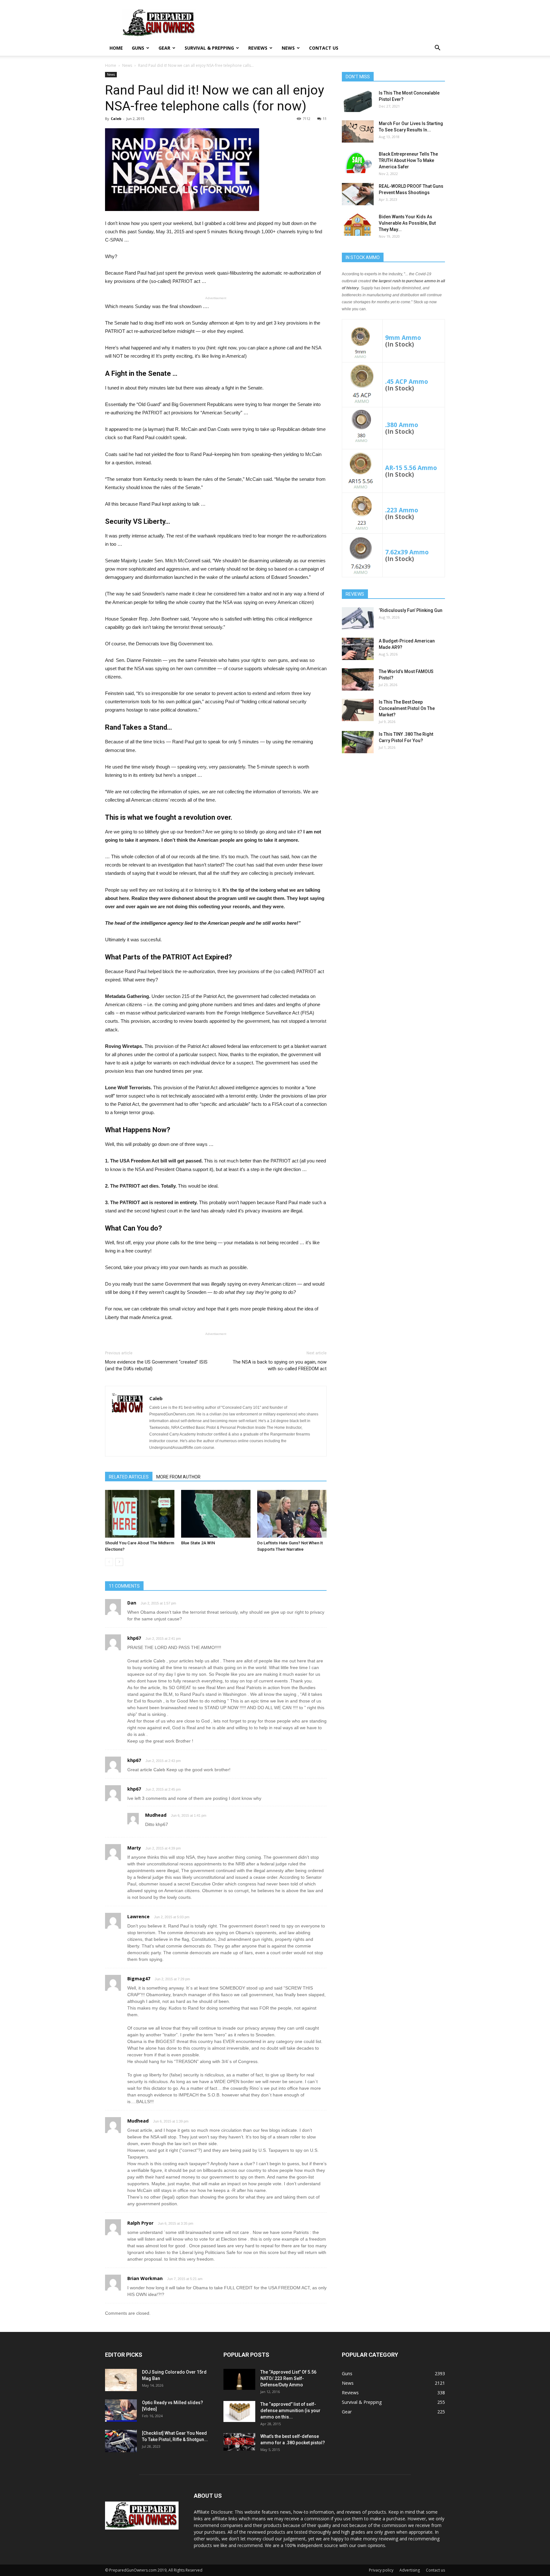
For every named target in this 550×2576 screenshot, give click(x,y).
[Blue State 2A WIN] (216, 1514)
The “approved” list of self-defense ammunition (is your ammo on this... (290, 2411)
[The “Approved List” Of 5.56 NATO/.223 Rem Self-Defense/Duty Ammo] (239, 2379)
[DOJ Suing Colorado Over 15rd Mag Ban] (121, 2380)
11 (325, 119)
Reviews (258, 48)
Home (116, 48)
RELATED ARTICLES (129, 1477)
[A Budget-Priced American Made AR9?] (358, 649)
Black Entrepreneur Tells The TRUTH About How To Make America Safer (408, 160)
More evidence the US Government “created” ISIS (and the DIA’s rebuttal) (156, 1365)
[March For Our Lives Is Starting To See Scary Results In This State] (358, 131)
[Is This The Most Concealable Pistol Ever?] (358, 101)
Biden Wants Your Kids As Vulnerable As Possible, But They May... (407, 223)
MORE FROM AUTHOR (178, 1477)
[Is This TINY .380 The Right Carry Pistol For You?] (358, 742)
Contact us (324, 48)
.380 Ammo (402, 425)
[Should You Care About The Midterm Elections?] (140, 1514)
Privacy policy (381, 2570)
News (288, 48)
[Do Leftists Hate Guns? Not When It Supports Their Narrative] (292, 1514)
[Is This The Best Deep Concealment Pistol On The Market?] (358, 710)
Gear (164, 48)
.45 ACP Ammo (407, 381)
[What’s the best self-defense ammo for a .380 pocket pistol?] (239, 2442)
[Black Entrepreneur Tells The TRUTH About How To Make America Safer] (358, 162)
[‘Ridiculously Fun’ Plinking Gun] (358, 618)
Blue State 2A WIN (198, 1543)
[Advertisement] (393, 808)
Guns (138, 48)
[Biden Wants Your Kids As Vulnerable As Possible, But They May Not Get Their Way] (358, 225)
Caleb (116, 119)
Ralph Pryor (140, 2223)
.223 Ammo (402, 510)
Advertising (410, 2570)
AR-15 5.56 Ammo (411, 468)
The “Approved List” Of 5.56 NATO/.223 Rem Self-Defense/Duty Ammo (288, 2378)
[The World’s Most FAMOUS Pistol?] (358, 679)
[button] (437, 49)
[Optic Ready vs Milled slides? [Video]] (121, 2411)
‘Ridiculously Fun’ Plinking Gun (411, 610)
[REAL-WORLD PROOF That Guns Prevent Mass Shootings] (358, 194)
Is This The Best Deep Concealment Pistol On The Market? (407, 708)
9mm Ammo (403, 337)
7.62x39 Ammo (407, 552)
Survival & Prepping (209, 48)
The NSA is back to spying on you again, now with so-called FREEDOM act (280, 1365)
